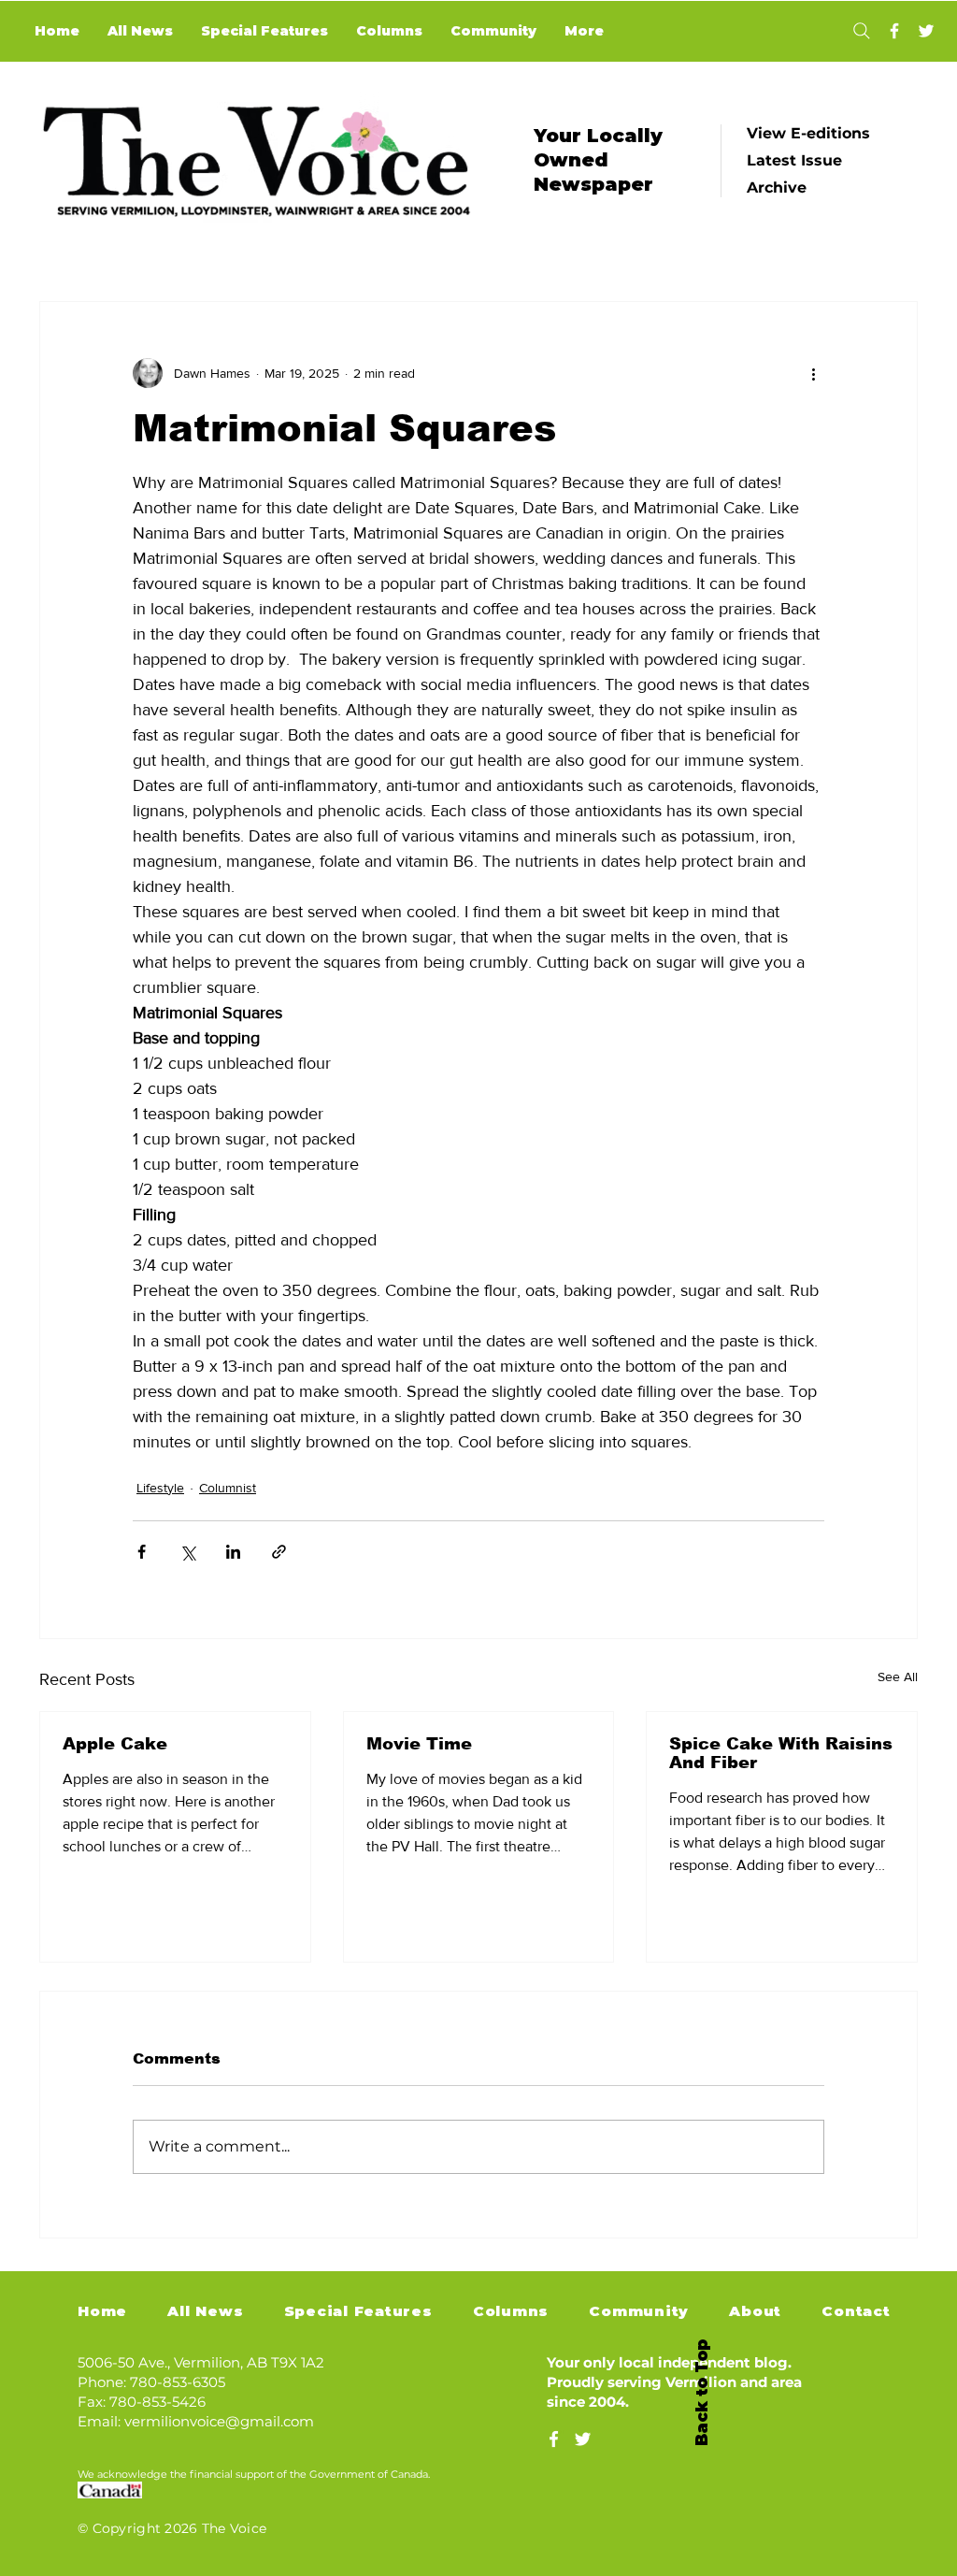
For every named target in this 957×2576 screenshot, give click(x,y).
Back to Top (702, 2393)
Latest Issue (794, 160)
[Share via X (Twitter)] (187, 1552)
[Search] (861, 31)
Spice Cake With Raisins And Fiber (781, 1753)
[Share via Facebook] (142, 1552)
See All (898, 1677)
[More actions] (813, 373)
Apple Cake (115, 1744)
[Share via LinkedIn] (233, 1552)
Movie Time (419, 1744)
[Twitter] (926, 31)
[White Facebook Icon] (554, 2439)
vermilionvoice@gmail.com (219, 2421)
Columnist (228, 1488)
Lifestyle (160, 1488)
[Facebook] (894, 31)
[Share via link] (279, 1552)
